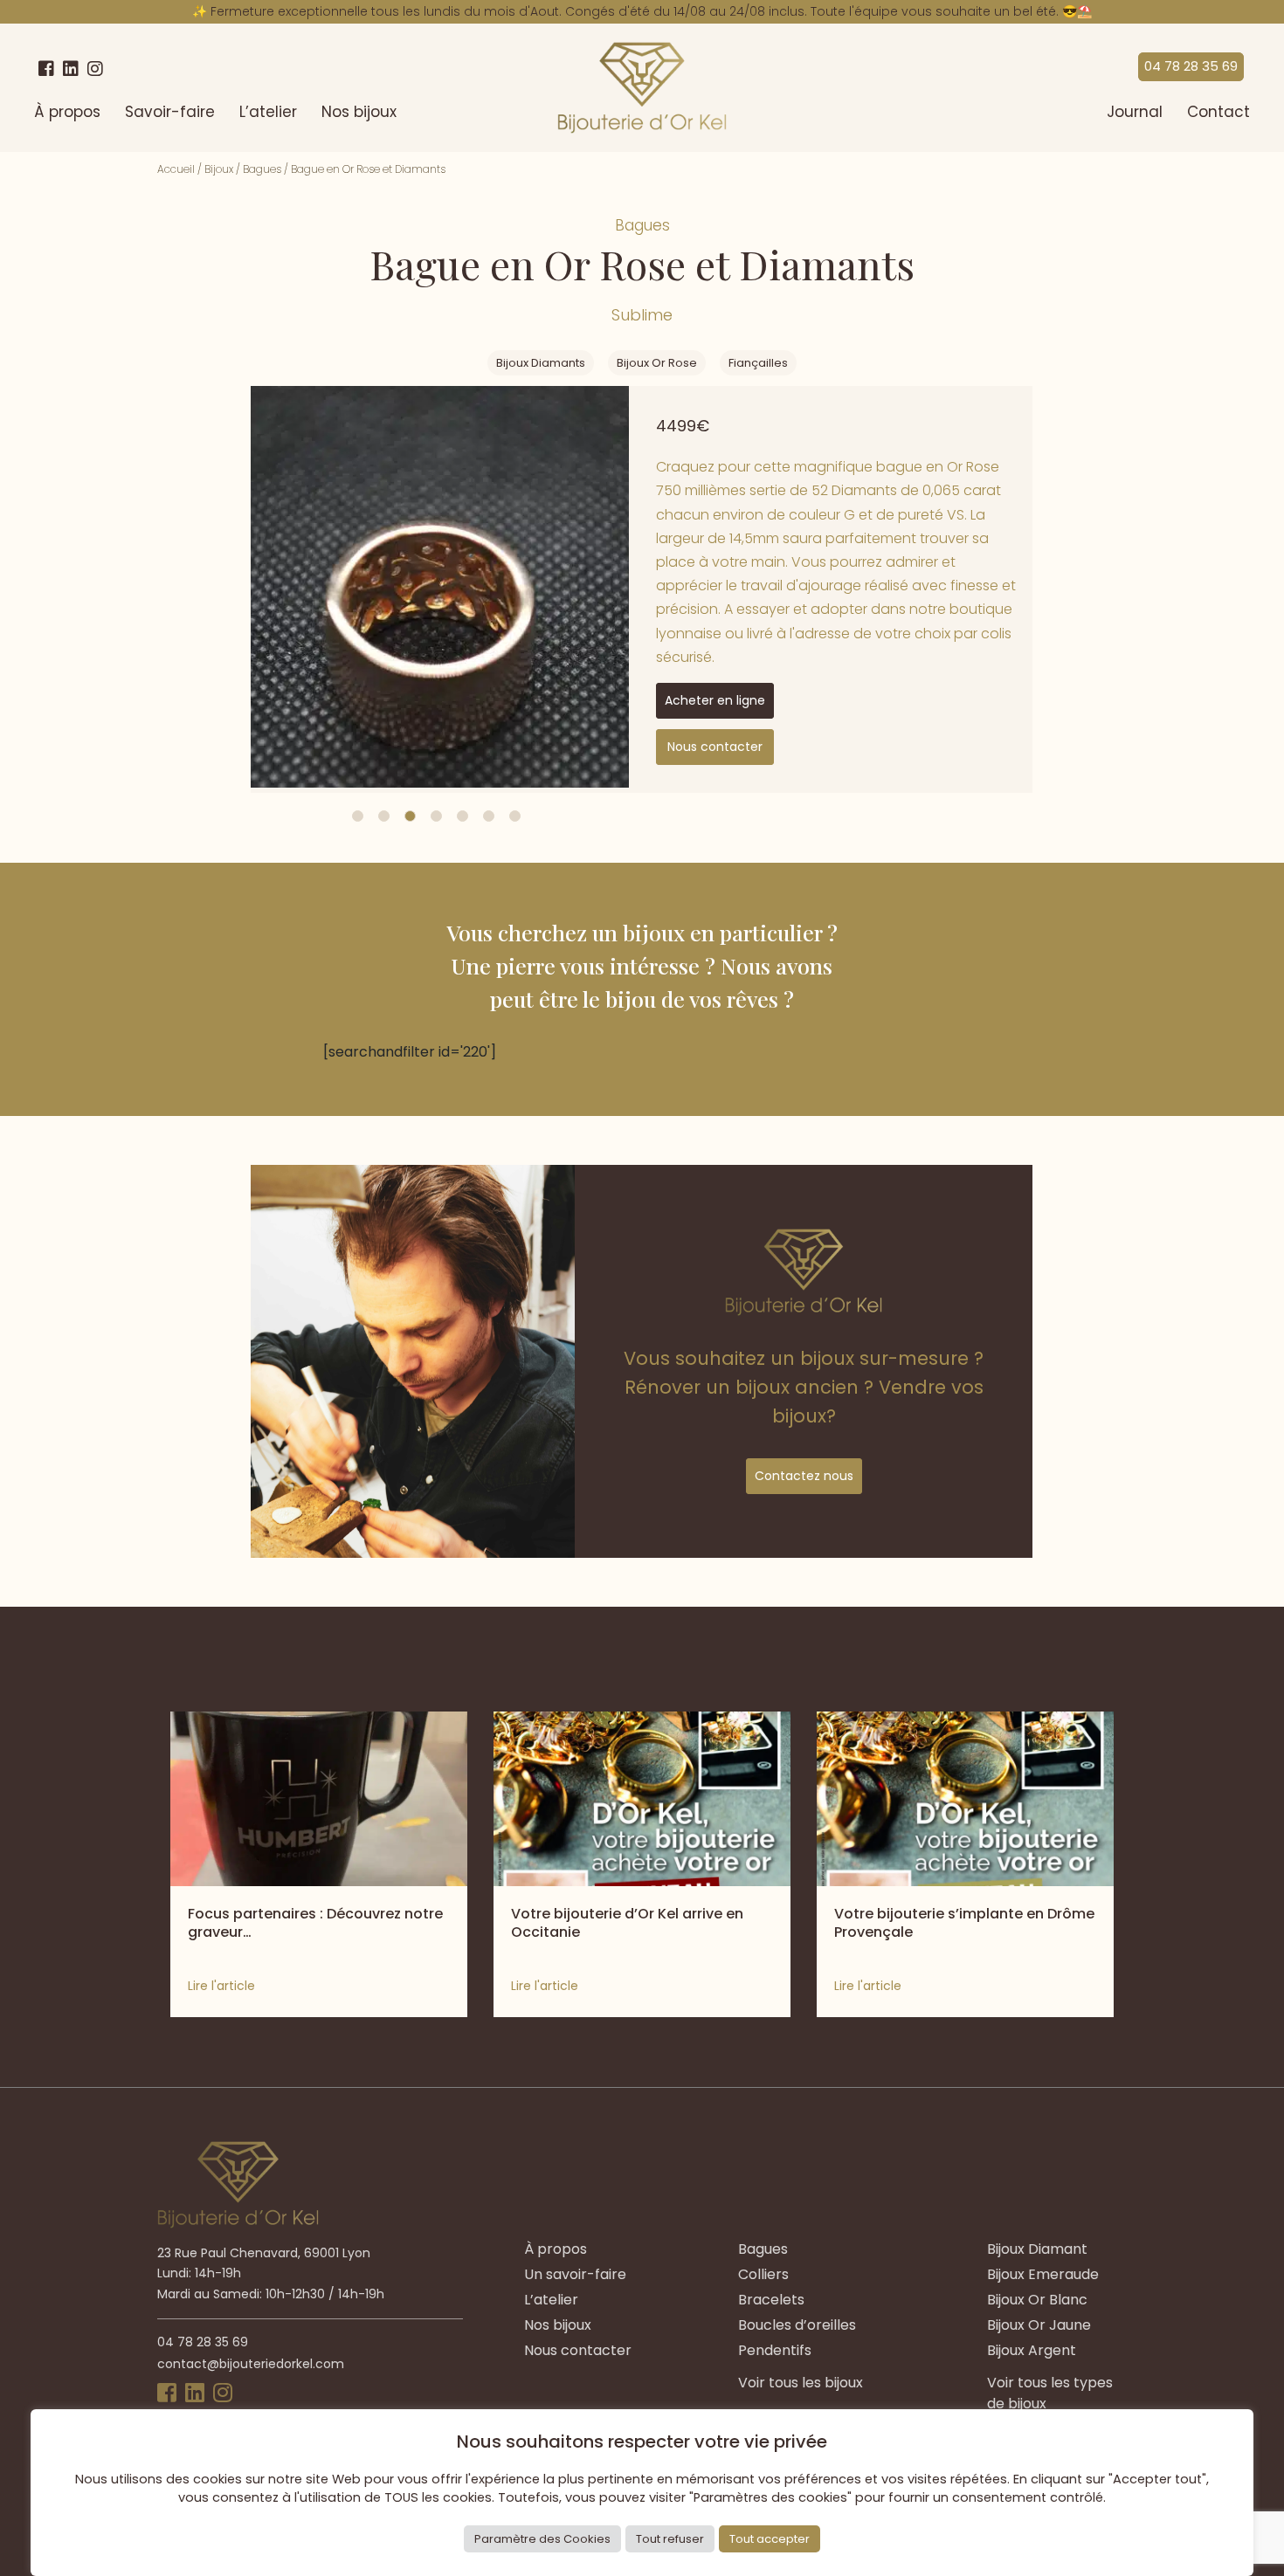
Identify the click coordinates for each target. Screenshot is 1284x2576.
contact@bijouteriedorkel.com (251, 2364)
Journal (1135, 112)
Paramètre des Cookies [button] (542, 2539)
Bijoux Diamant (1037, 2249)
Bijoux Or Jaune (1039, 2325)
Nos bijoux (359, 112)
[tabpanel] (440, 587)
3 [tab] (410, 816)
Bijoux (219, 169)
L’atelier (268, 112)
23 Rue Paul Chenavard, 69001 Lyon (264, 2253)
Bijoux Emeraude (1043, 2274)
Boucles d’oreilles (797, 2325)
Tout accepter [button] (770, 2539)
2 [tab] (384, 816)
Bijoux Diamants (541, 363)
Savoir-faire (170, 112)
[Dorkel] (642, 88)
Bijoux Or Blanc (1037, 2300)
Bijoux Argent (1032, 2350)
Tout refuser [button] (670, 2539)
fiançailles (758, 363)
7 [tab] (515, 816)
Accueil (176, 169)
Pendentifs (775, 2350)
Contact (1218, 112)
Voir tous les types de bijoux (1050, 2393)
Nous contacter (715, 747)
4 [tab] (436, 816)
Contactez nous (804, 1476)
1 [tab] (358, 816)
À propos (67, 112)
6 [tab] (489, 816)
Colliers (763, 2274)
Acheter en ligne (715, 700)
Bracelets (771, 2300)
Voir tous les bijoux (801, 2383)
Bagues (262, 169)
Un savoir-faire (575, 2274)
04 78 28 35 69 (1191, 66)
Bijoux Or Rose (657, 363)
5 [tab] (463, 816)
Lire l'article (221, 1986)
